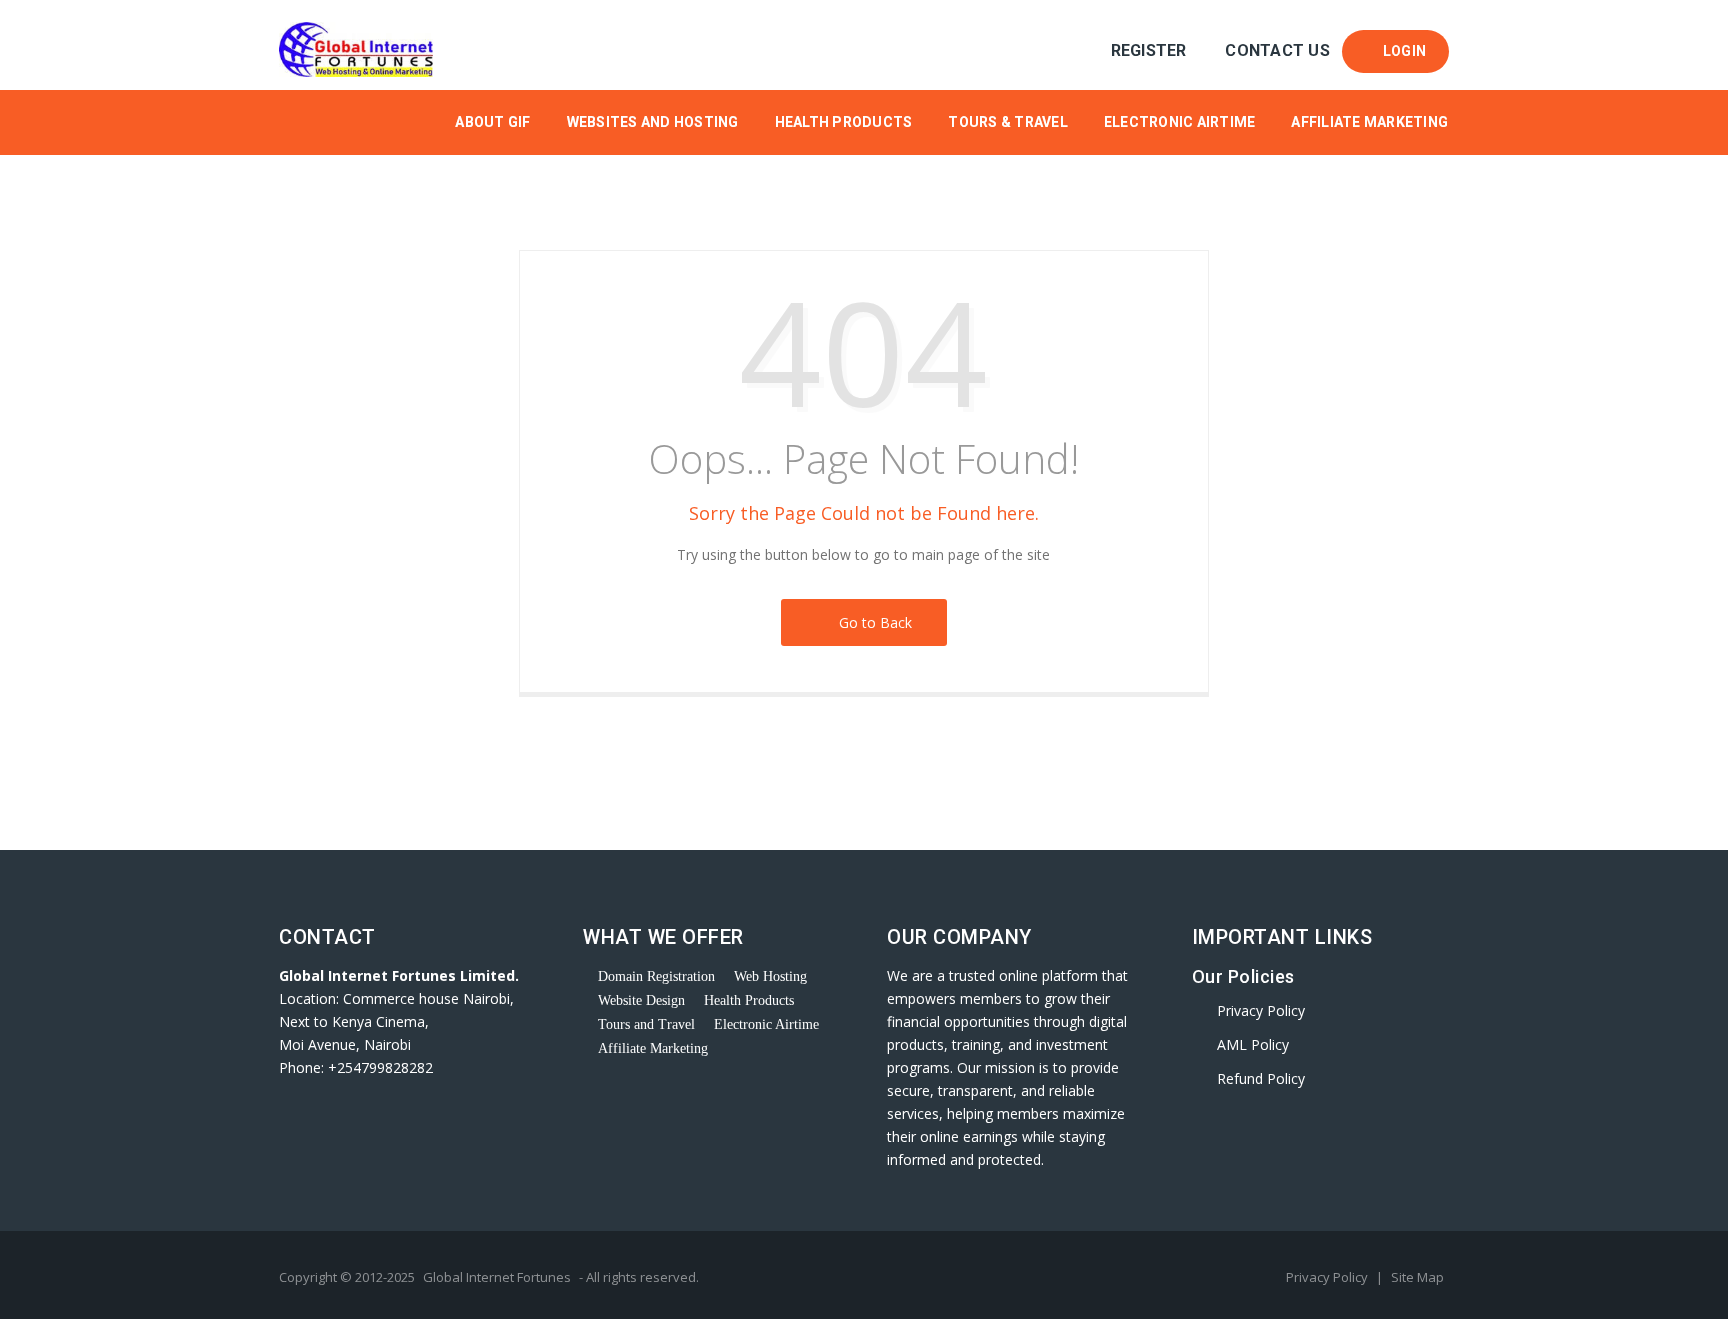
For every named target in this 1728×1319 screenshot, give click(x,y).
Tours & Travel (1008, 122)
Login (1401, 51)
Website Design (641, 1000)
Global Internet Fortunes (497, 1277)
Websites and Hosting (653, 122)
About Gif (492, 122)
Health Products (844, 122)
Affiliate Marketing (1369, 122)
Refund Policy (1261, 1078)
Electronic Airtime (1180, 122)
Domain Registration (656, 976)
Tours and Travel (646, 1024)
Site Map (1417, 1277)
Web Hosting (770, 976)
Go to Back (871, 622)
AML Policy (1253, 1044)
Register (1148, 50)
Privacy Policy (1261, 1010)
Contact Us (1277, 50)
